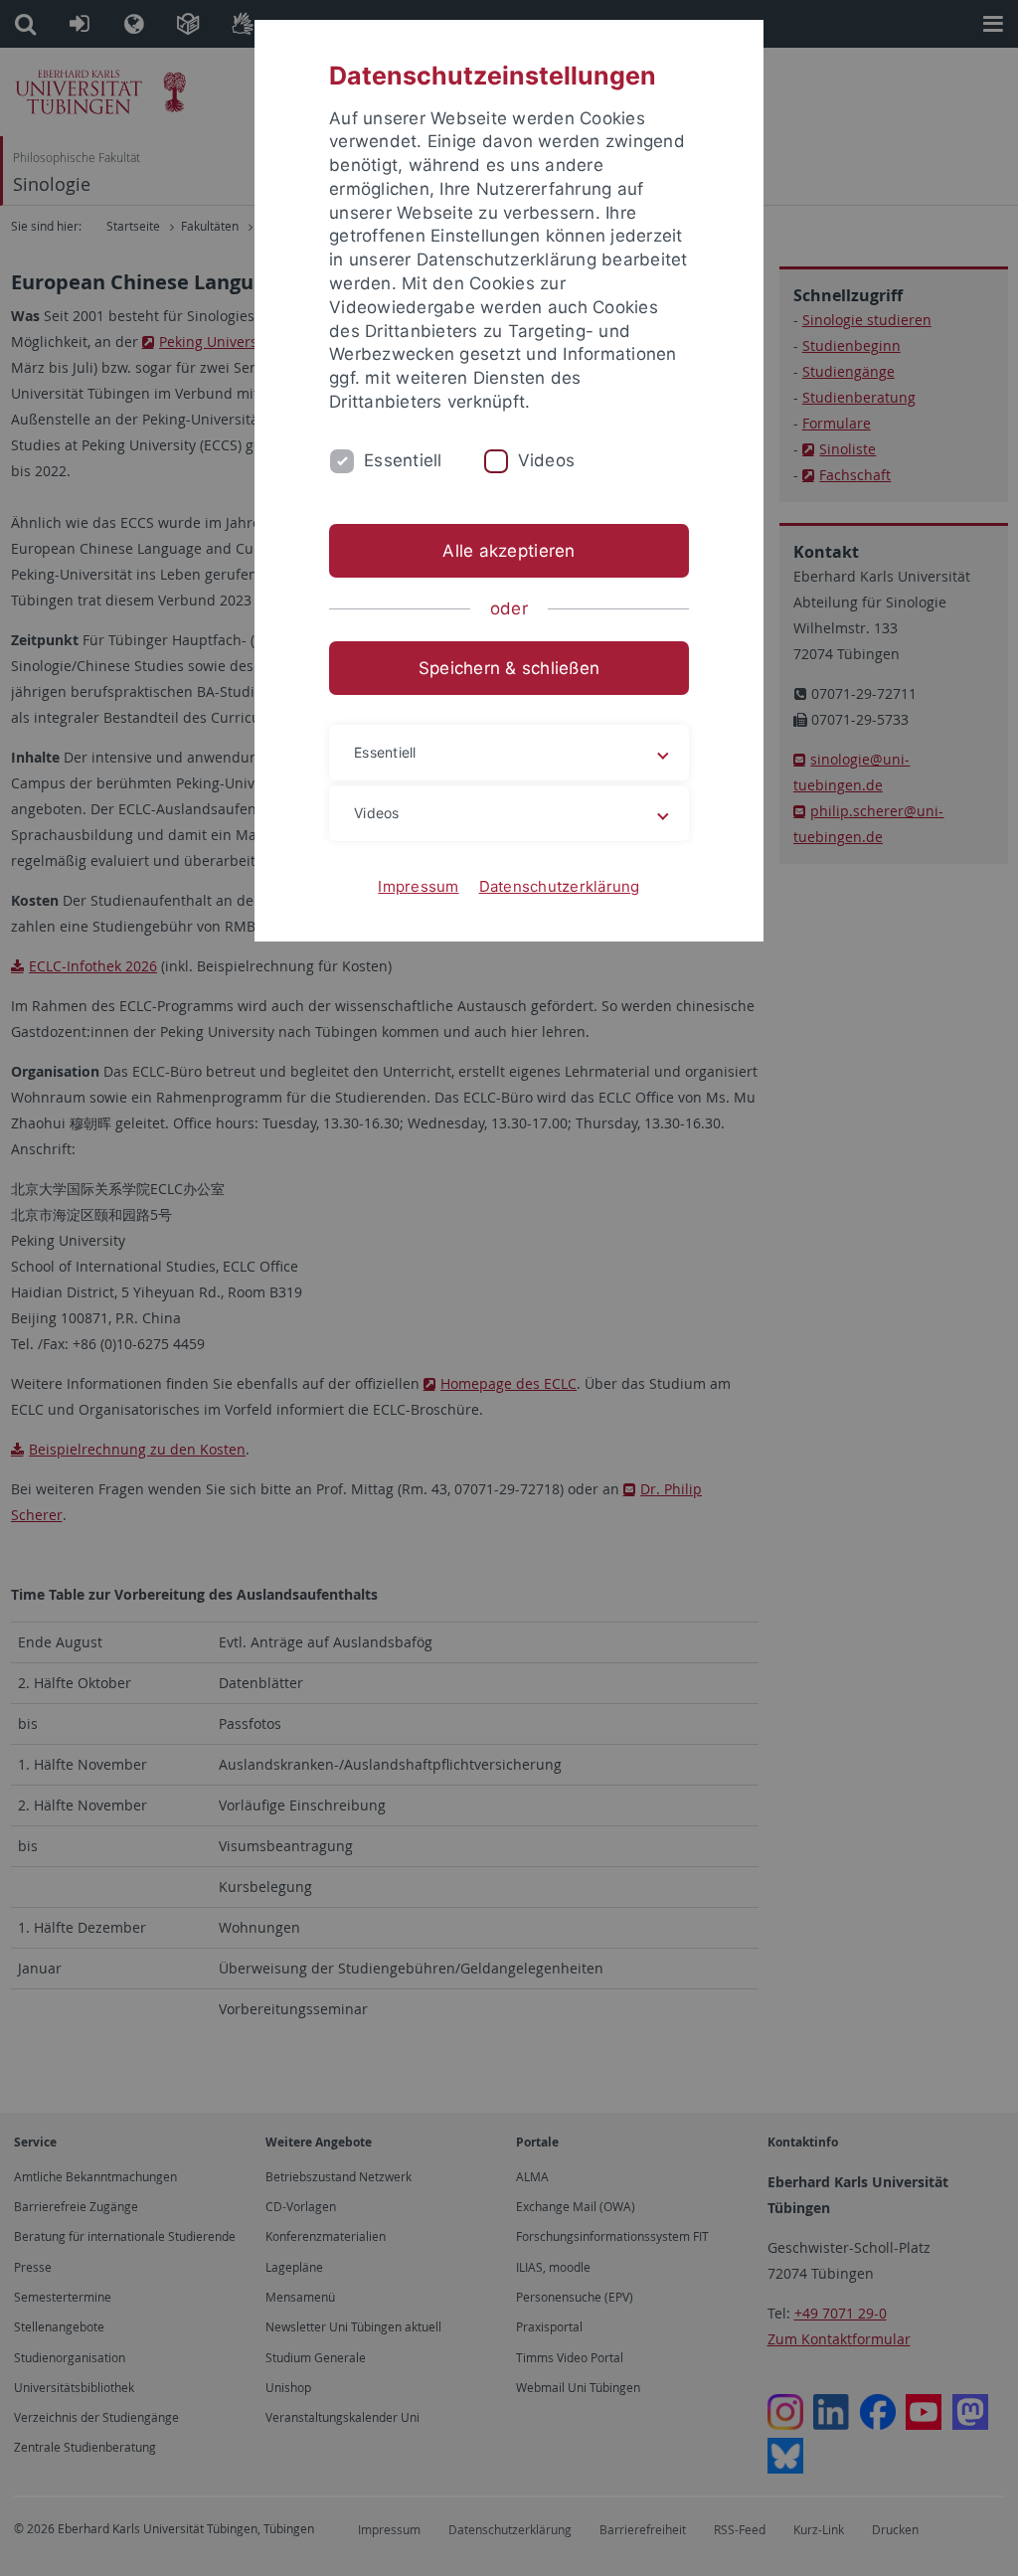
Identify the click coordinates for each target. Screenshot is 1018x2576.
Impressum (418, 886)
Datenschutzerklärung (560, 886)
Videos (547, 460)
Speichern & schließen (509, 668)
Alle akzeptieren (509, 551)
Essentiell (403, 460)
